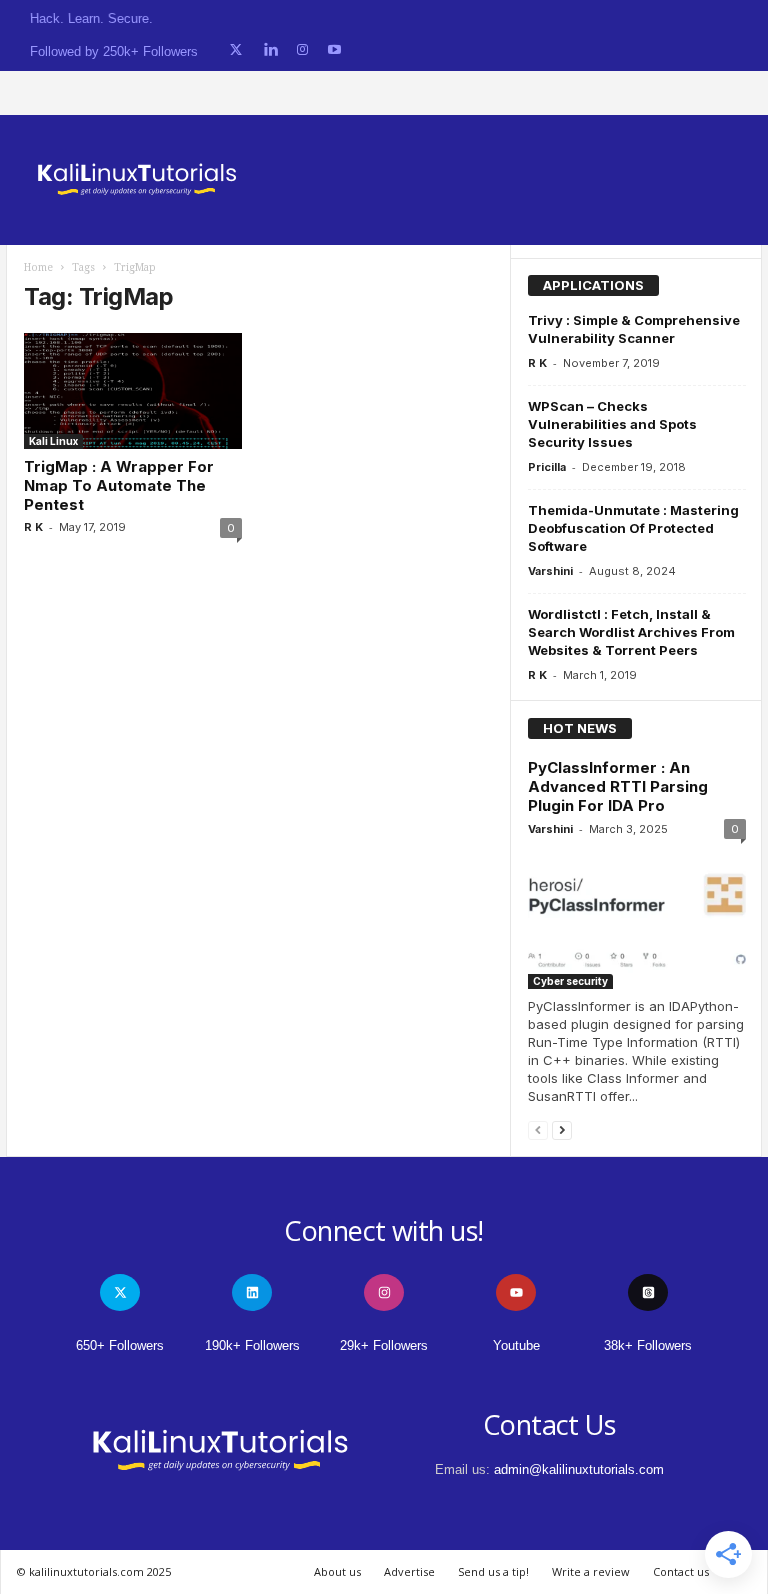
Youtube (516, 1345)
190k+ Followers (252, 1345)
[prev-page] (538, 1129)
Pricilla (547, 467)
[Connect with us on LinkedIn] (270, 50)
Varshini (550, 571)
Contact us (681, 1571)
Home (38, 267)
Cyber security (570, 981)
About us (337, 1571)
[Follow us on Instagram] (302, 50)
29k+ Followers (384, 1345)
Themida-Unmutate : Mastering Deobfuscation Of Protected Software (633, 528)
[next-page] (562, 1129)
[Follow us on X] (236, 50)
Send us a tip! (493, 1571)
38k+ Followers (648, 1345)
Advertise (409, 1571)
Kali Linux (53, 441)
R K (33, 527)
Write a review (591, 1571)
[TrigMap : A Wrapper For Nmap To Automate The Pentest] (133, 391)
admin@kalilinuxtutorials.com (579, 1469)
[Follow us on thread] (648, 1292)
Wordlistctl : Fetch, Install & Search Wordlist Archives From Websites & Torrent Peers (631, 632)
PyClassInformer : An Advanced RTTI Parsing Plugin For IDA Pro (618, 786)
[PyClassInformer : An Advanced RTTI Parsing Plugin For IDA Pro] (637, 918)
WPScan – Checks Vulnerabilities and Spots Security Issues (612, 424)
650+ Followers (120, 1345)
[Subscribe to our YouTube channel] (334, 50)
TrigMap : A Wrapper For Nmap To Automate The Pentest (119, 485)
